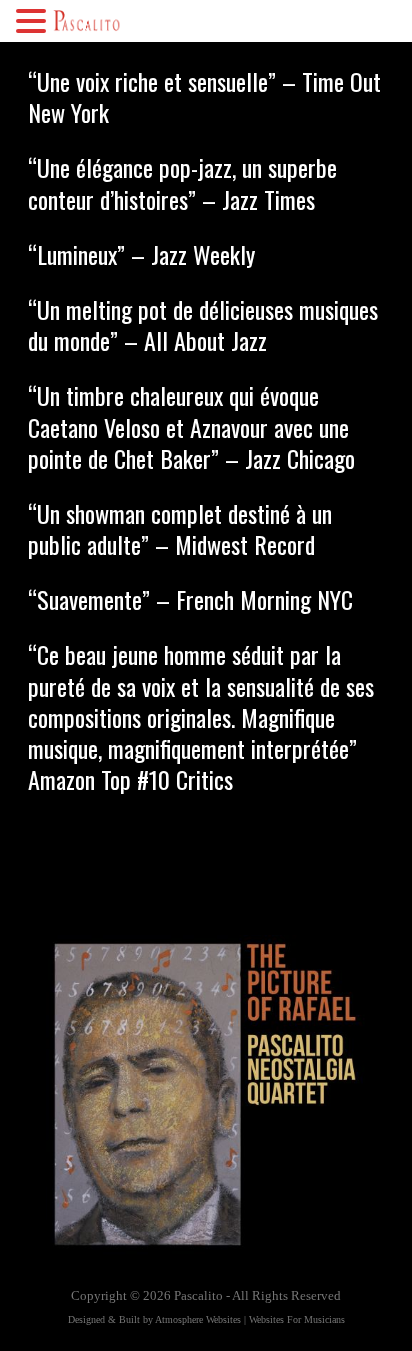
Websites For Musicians (297, 1319)
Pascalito (198, 1295)
